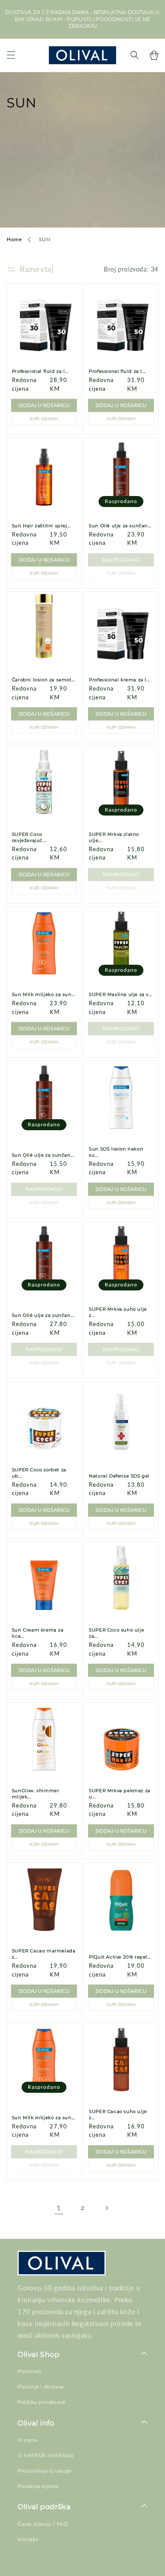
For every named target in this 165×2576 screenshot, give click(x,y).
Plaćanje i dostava (41, 2387)
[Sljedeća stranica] (106, 2208)
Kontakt (28, 2539)
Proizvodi (29, 2371)
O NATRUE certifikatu (46, 2455)
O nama (28, 2440)
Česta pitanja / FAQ (43, 2524)
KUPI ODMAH (44, 419)
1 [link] (59, 2208)
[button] (11, 55)
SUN (45, 239)
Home (14, 239)
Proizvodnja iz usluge (45, 2471)
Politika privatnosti (42, 2402)
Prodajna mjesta (38, 2486)
